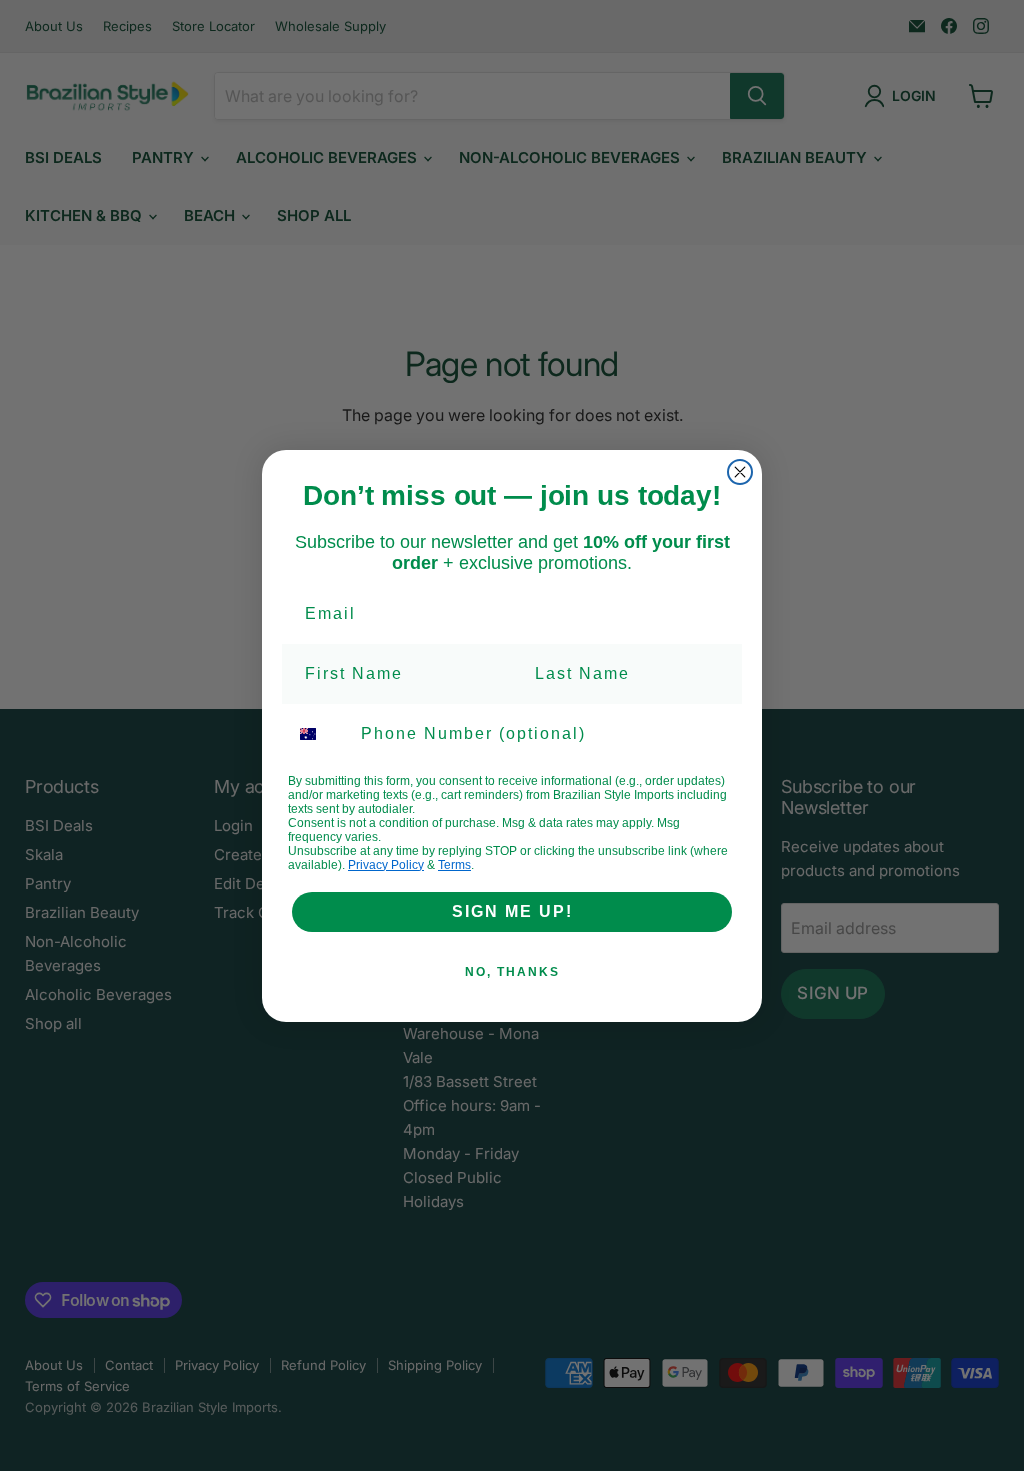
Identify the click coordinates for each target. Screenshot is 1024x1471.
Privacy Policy (386, 865)
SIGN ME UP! (512, 911)
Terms (454, 865)
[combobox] (320, 734)
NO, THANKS (512, 972)
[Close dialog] (740, 472)
